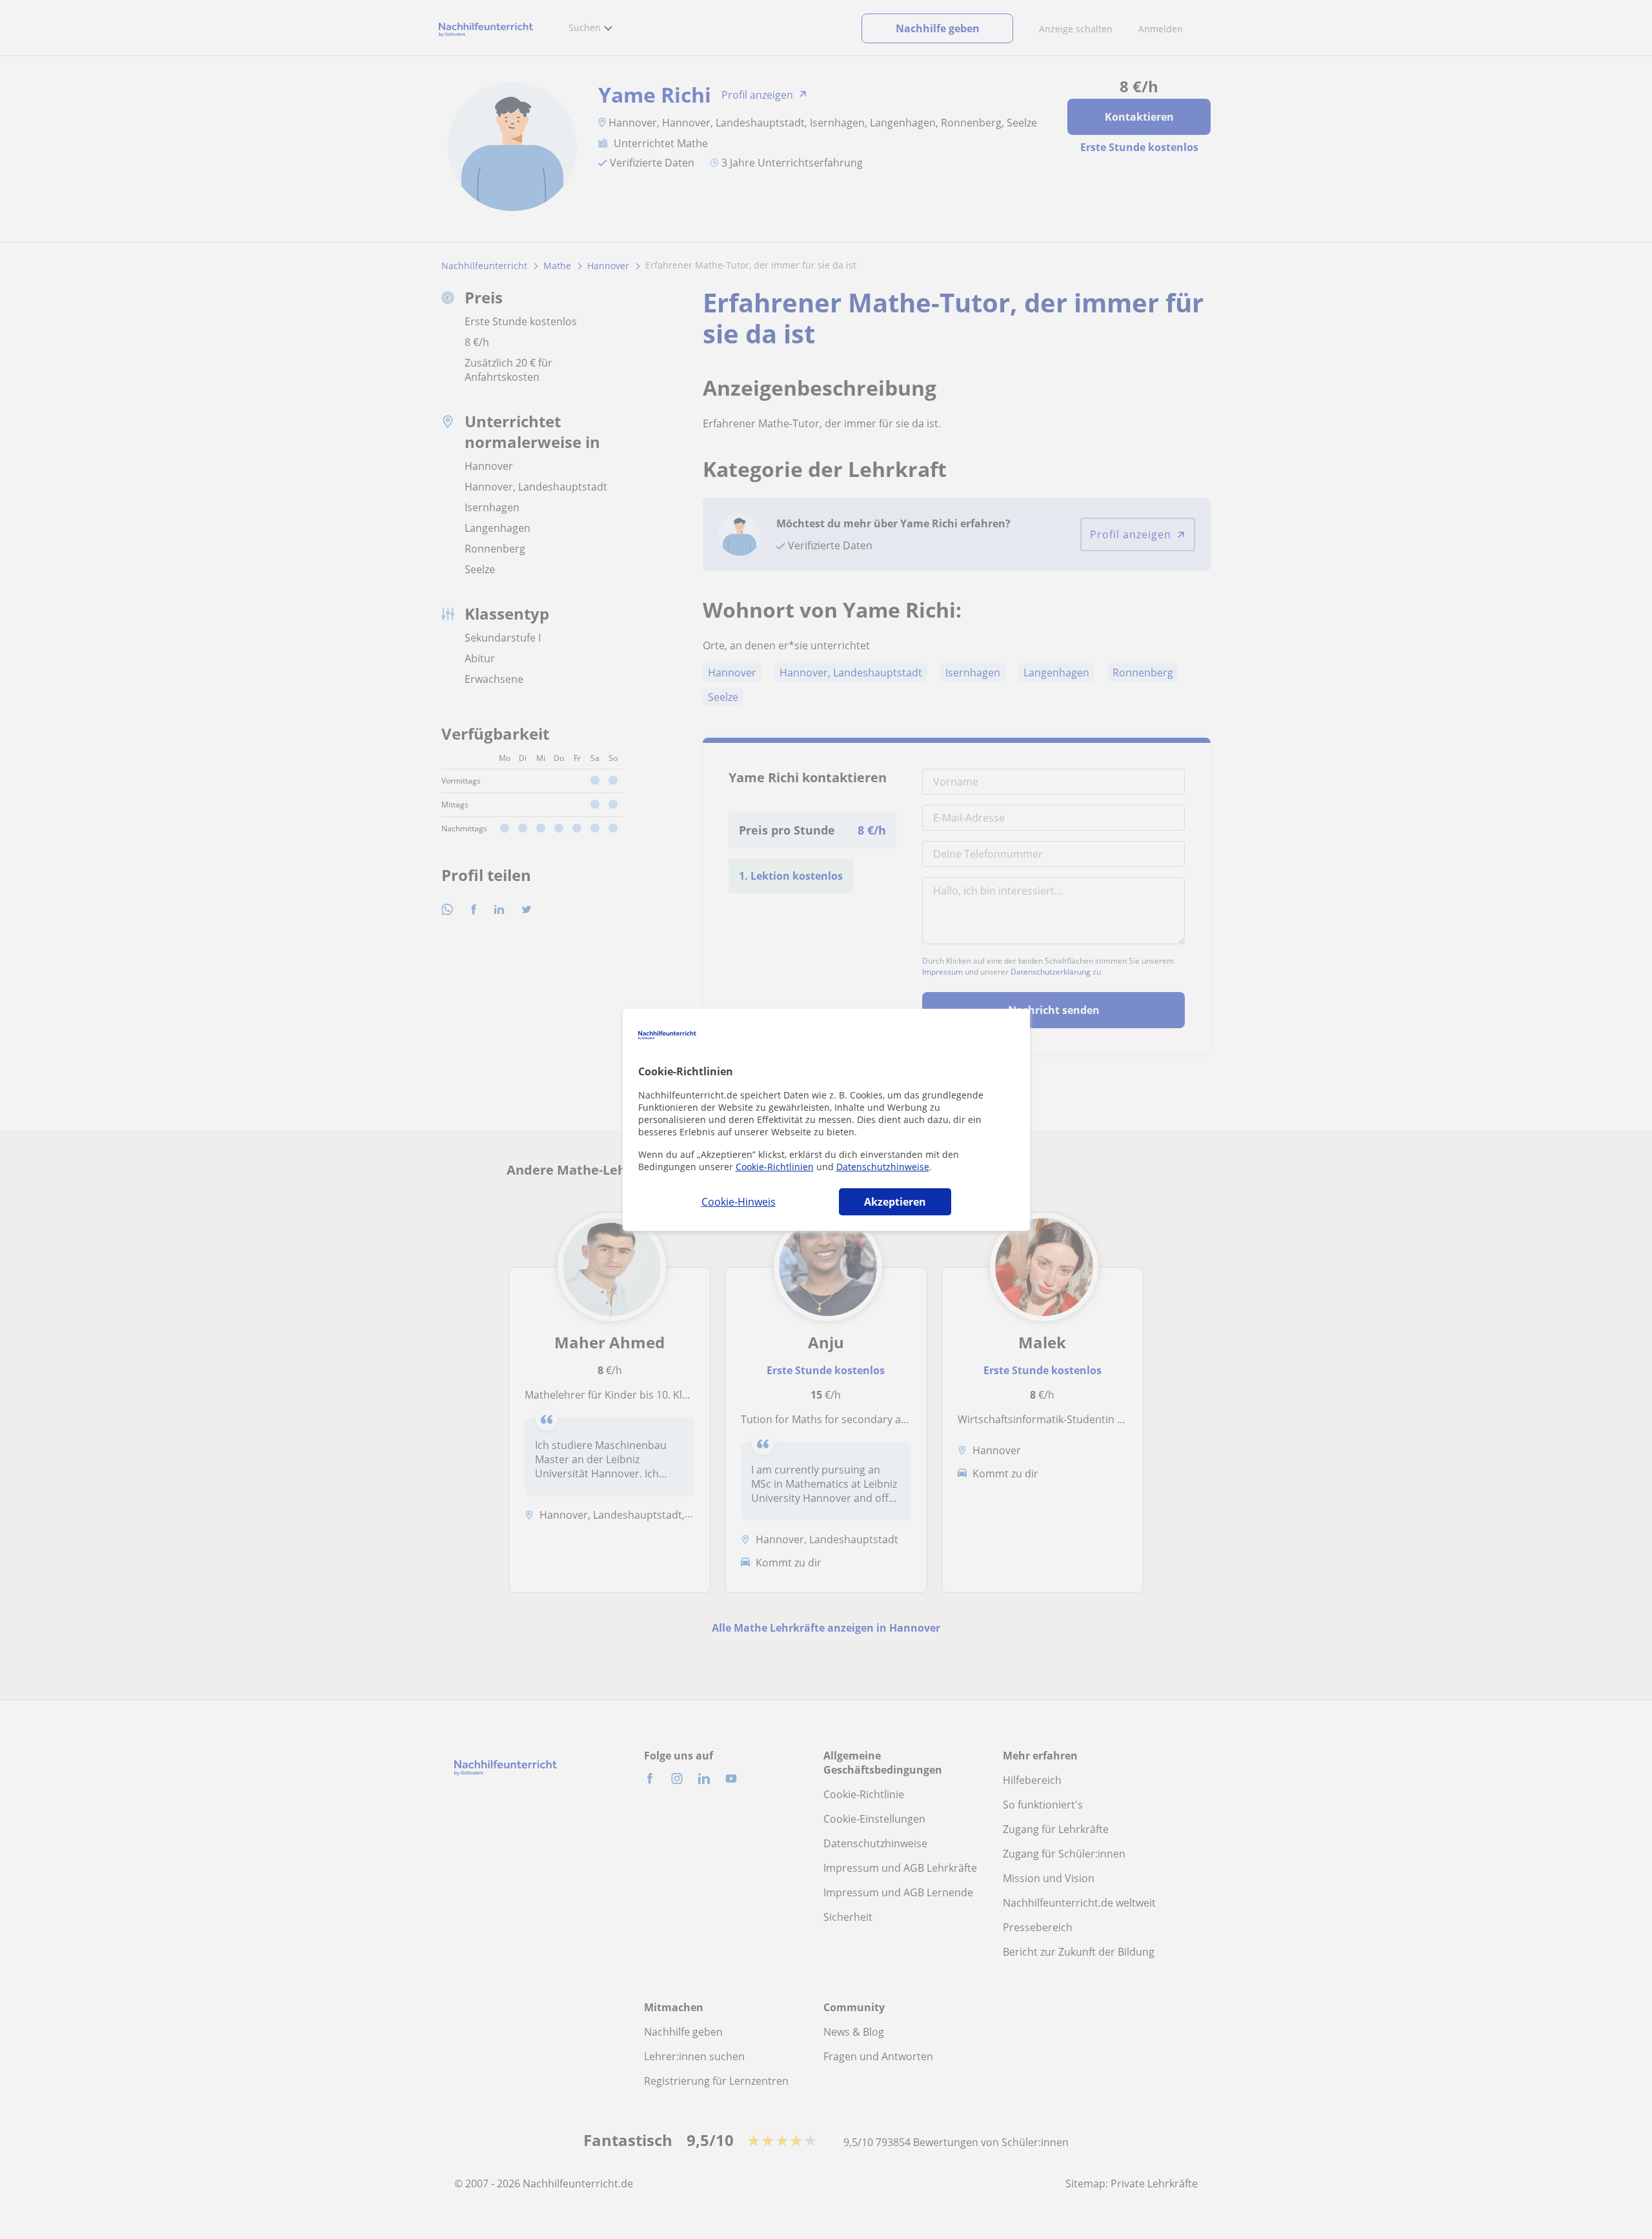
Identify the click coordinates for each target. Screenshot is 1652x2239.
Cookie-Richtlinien (775, 1167)
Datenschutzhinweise (883, 1167)
